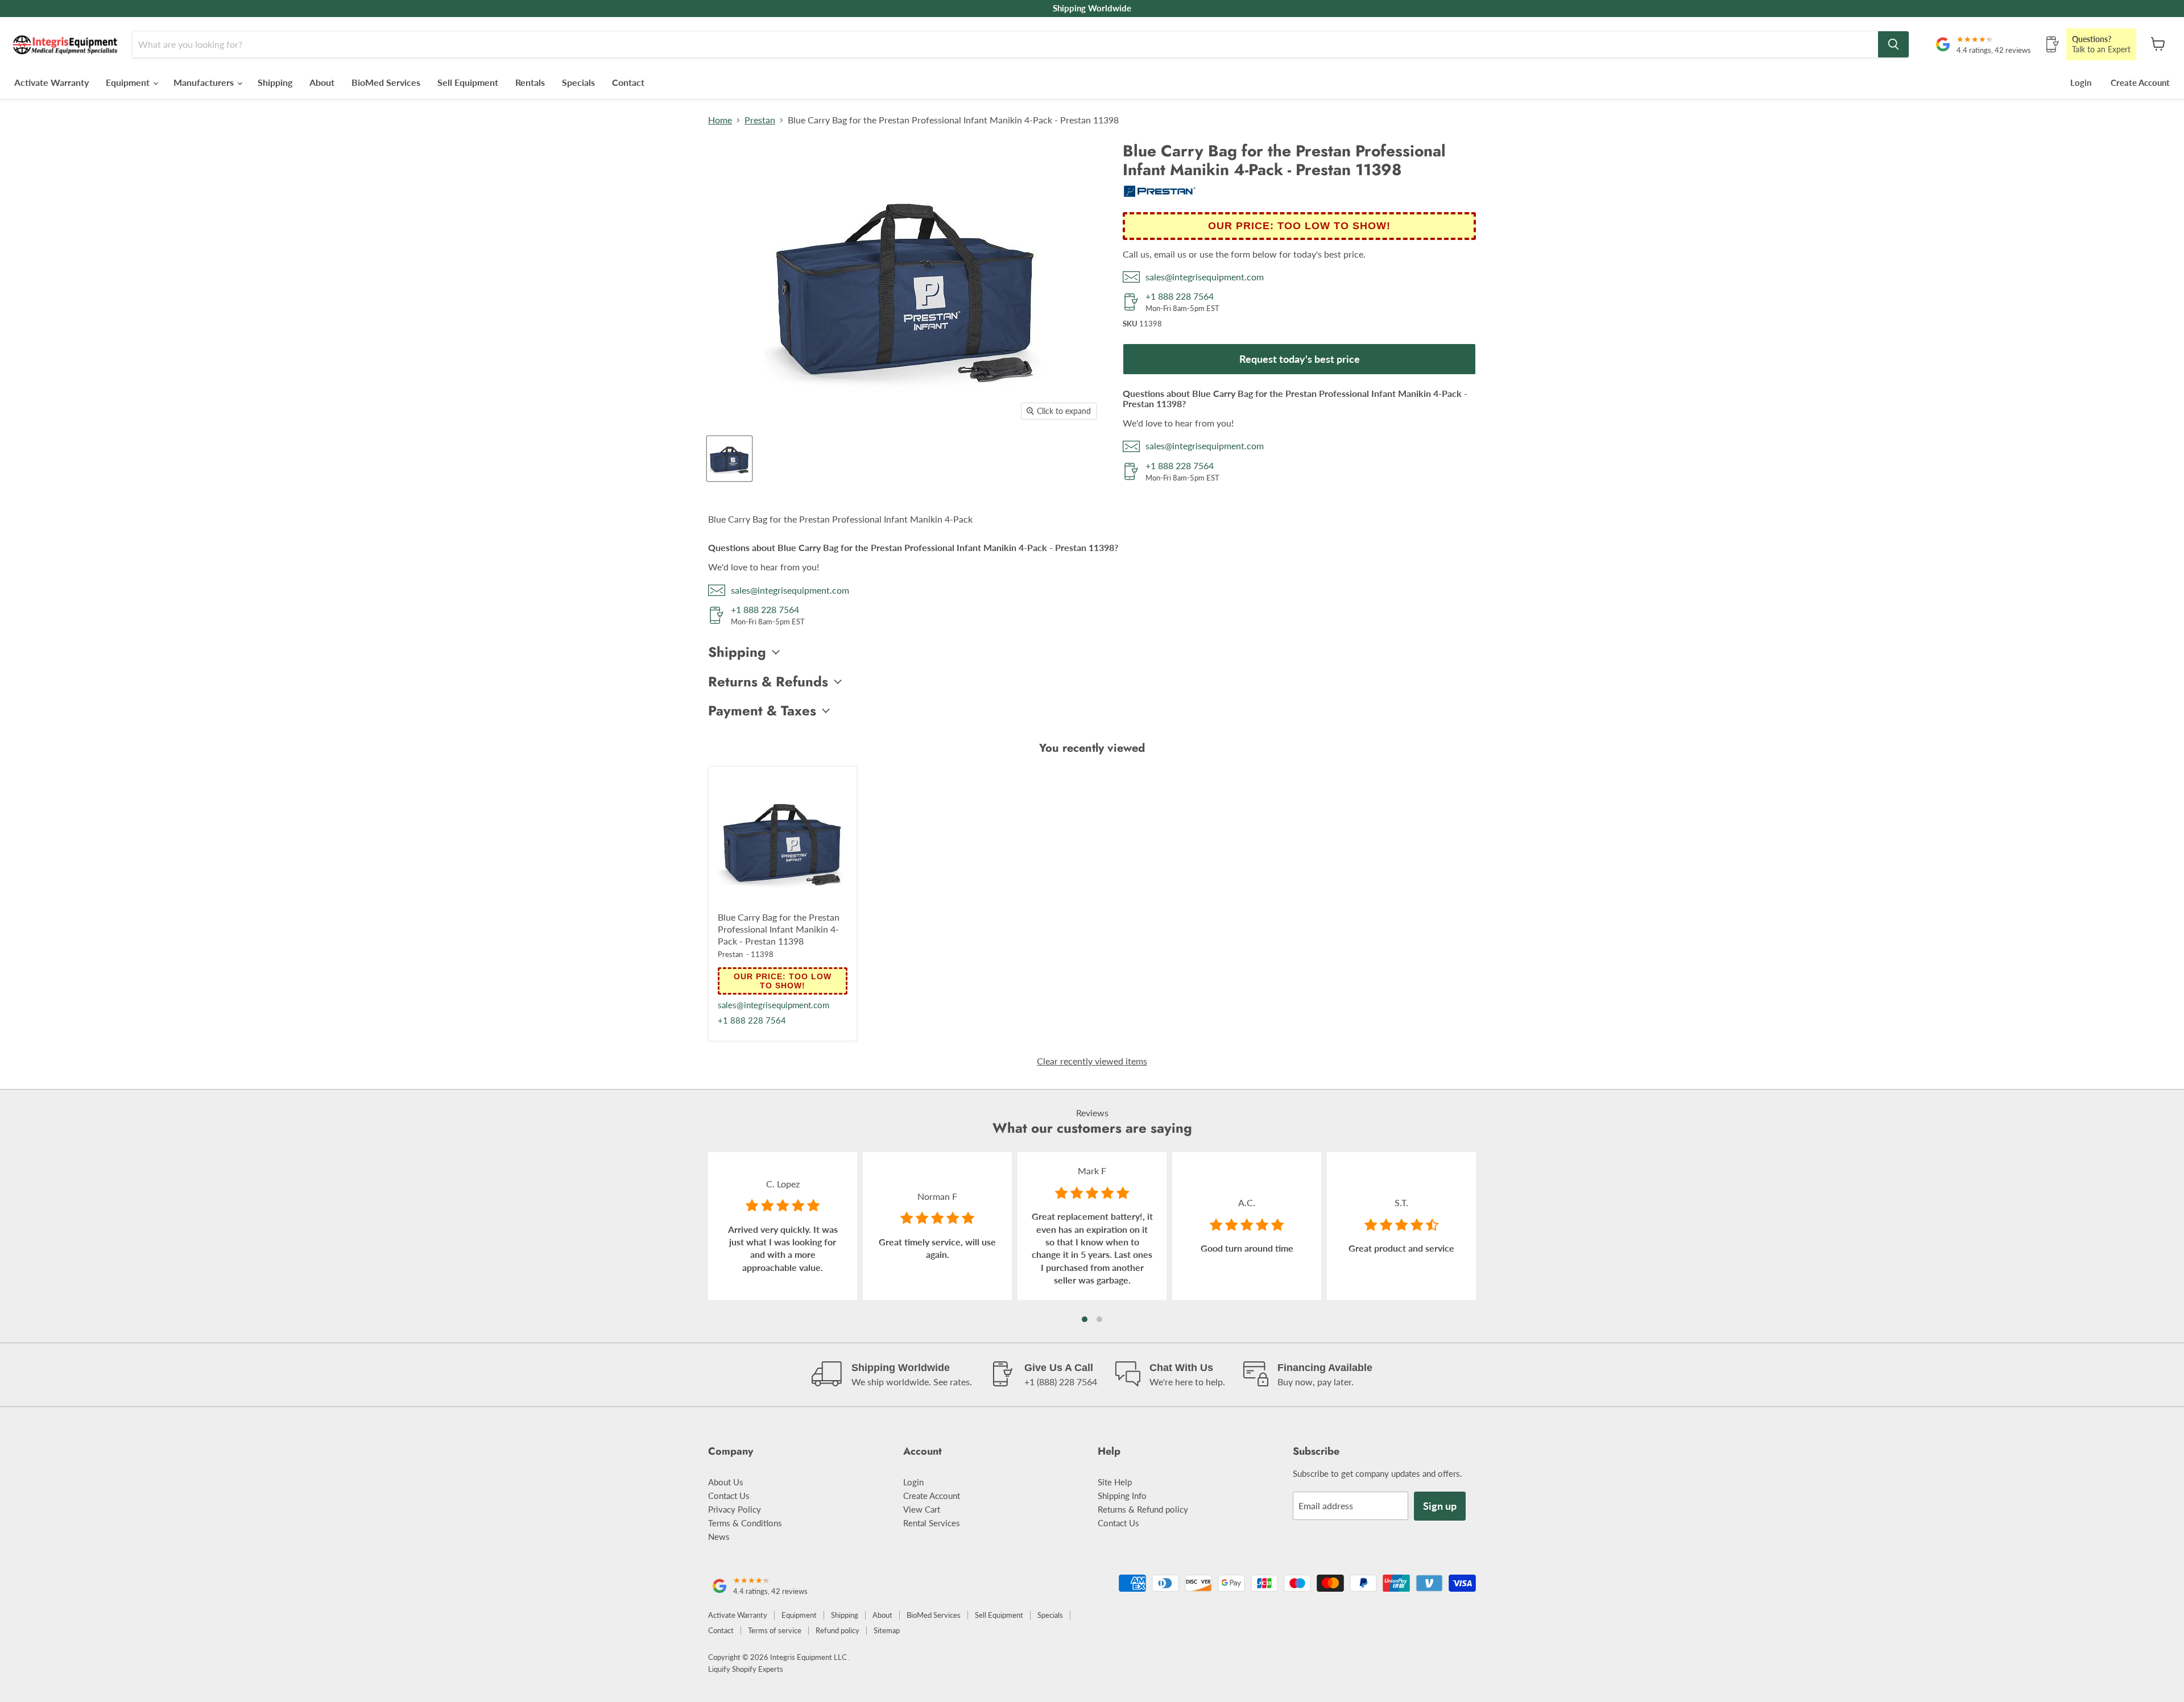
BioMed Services (386, 82)
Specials (578, 82)
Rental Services (932, 1523)
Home (720, 120)
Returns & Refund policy (1143, 1509)
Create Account (2140, 82)
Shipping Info (1122, 1496)
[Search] (1893, 44)
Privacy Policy (735, 1509)
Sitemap (887, 1630)
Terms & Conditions (745, 1523)
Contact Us (729, 1496)
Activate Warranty (51, 82)
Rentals (530, 82)
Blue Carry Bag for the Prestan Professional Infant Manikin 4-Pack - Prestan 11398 (779, 929)
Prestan (760, 120)
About (322, 82)
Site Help (1115, 1482)
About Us (726, 1482)
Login (2081, 82)
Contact (628, 82)
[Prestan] (1160, 194)
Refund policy (837, 1630)
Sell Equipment (468, 82)
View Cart (922, 1509)
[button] (1085, 1319)
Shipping (275, 82)
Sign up (1440, 1506)
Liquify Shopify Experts (746, 1669)
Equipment (129, 82)
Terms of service (775, 1630)
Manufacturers (205, 82)
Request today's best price (1300, 359)
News (719, 1537)
